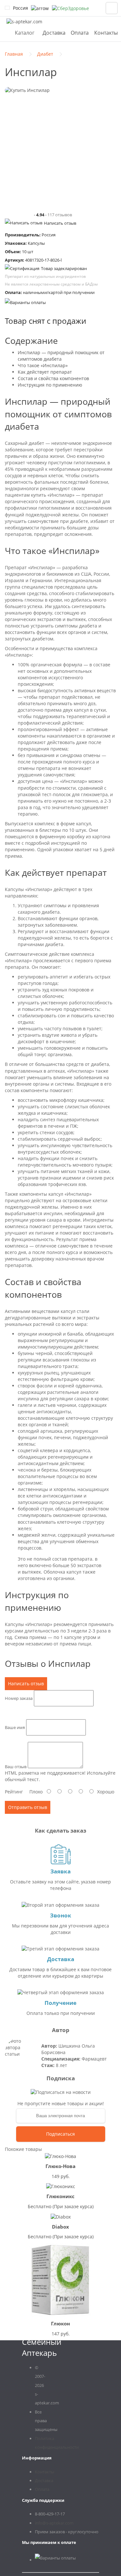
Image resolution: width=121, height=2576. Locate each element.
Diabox (60, 2227)
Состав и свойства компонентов (53, 378)
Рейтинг (14, 1792)
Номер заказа (19, 1698)
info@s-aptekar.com (54, 2523)
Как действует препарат (45, 372)
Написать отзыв (60, 223)
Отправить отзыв (28, 1807)
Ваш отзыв (16, 1767)
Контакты (106, 33)
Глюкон (60, 2323)
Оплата (80, 33)
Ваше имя (15, 1727)
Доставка (54, 33)
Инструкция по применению (50, 385)
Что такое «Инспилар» (43, 365)
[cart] (112, 8)
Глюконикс (60, 2196)
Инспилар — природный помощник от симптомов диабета (61, 356)
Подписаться (60, 2134)
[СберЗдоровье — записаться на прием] (71, 8)
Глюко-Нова (60, 2166)
